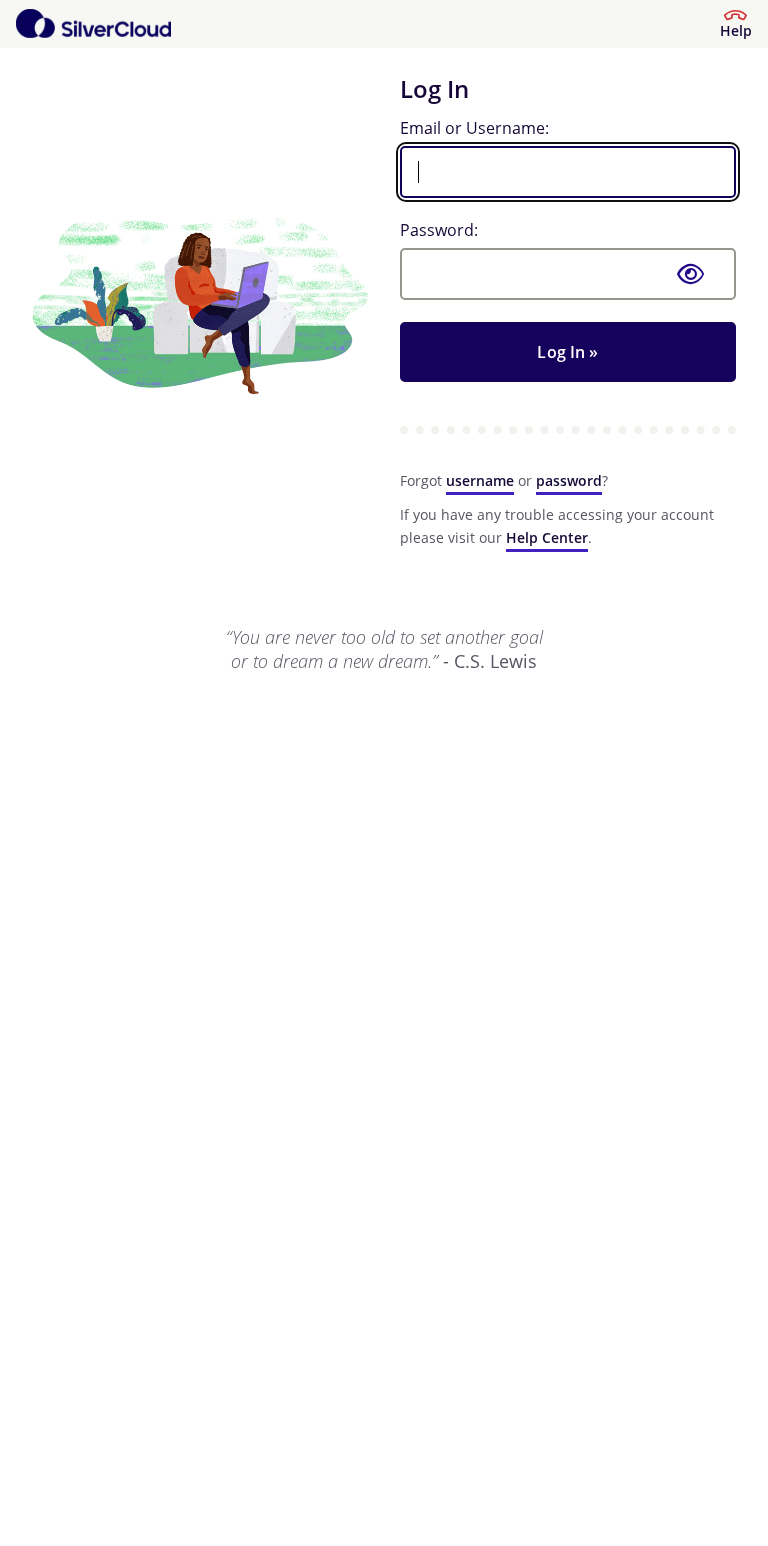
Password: (439, 230)
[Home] (93, 24)
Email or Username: (474, 128)
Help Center (547, 537)
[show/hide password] (691, 274)
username (480, 480)
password (569, 480)
